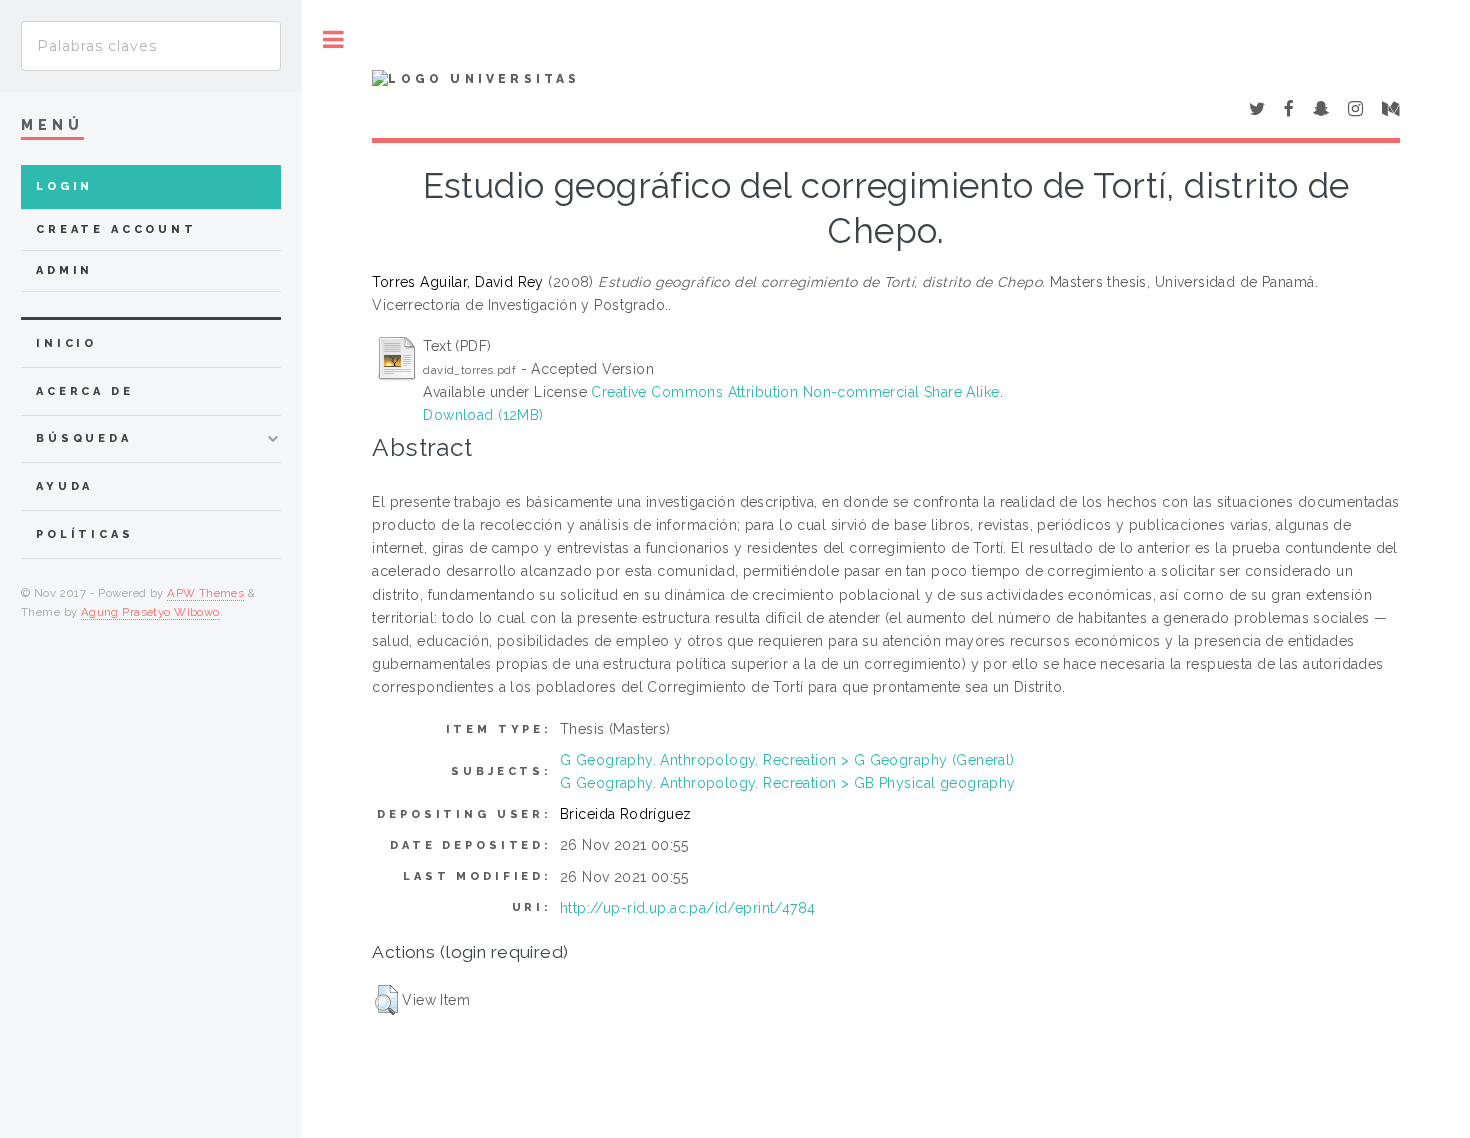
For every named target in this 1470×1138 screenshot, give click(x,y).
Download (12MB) (483, 415)
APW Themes (205, 593)
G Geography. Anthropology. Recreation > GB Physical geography (788, 783)
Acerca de (85, 391)
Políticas (85, 534)
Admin (64, 270)
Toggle (333, 39)
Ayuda (64, 486)
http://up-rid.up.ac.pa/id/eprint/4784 (688, 908)
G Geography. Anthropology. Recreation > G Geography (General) (787, 760)
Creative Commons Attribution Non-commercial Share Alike (795, 392)
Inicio (66, 343)
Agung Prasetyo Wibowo (150, 612)
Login (64, 186)
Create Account (116, 229)
